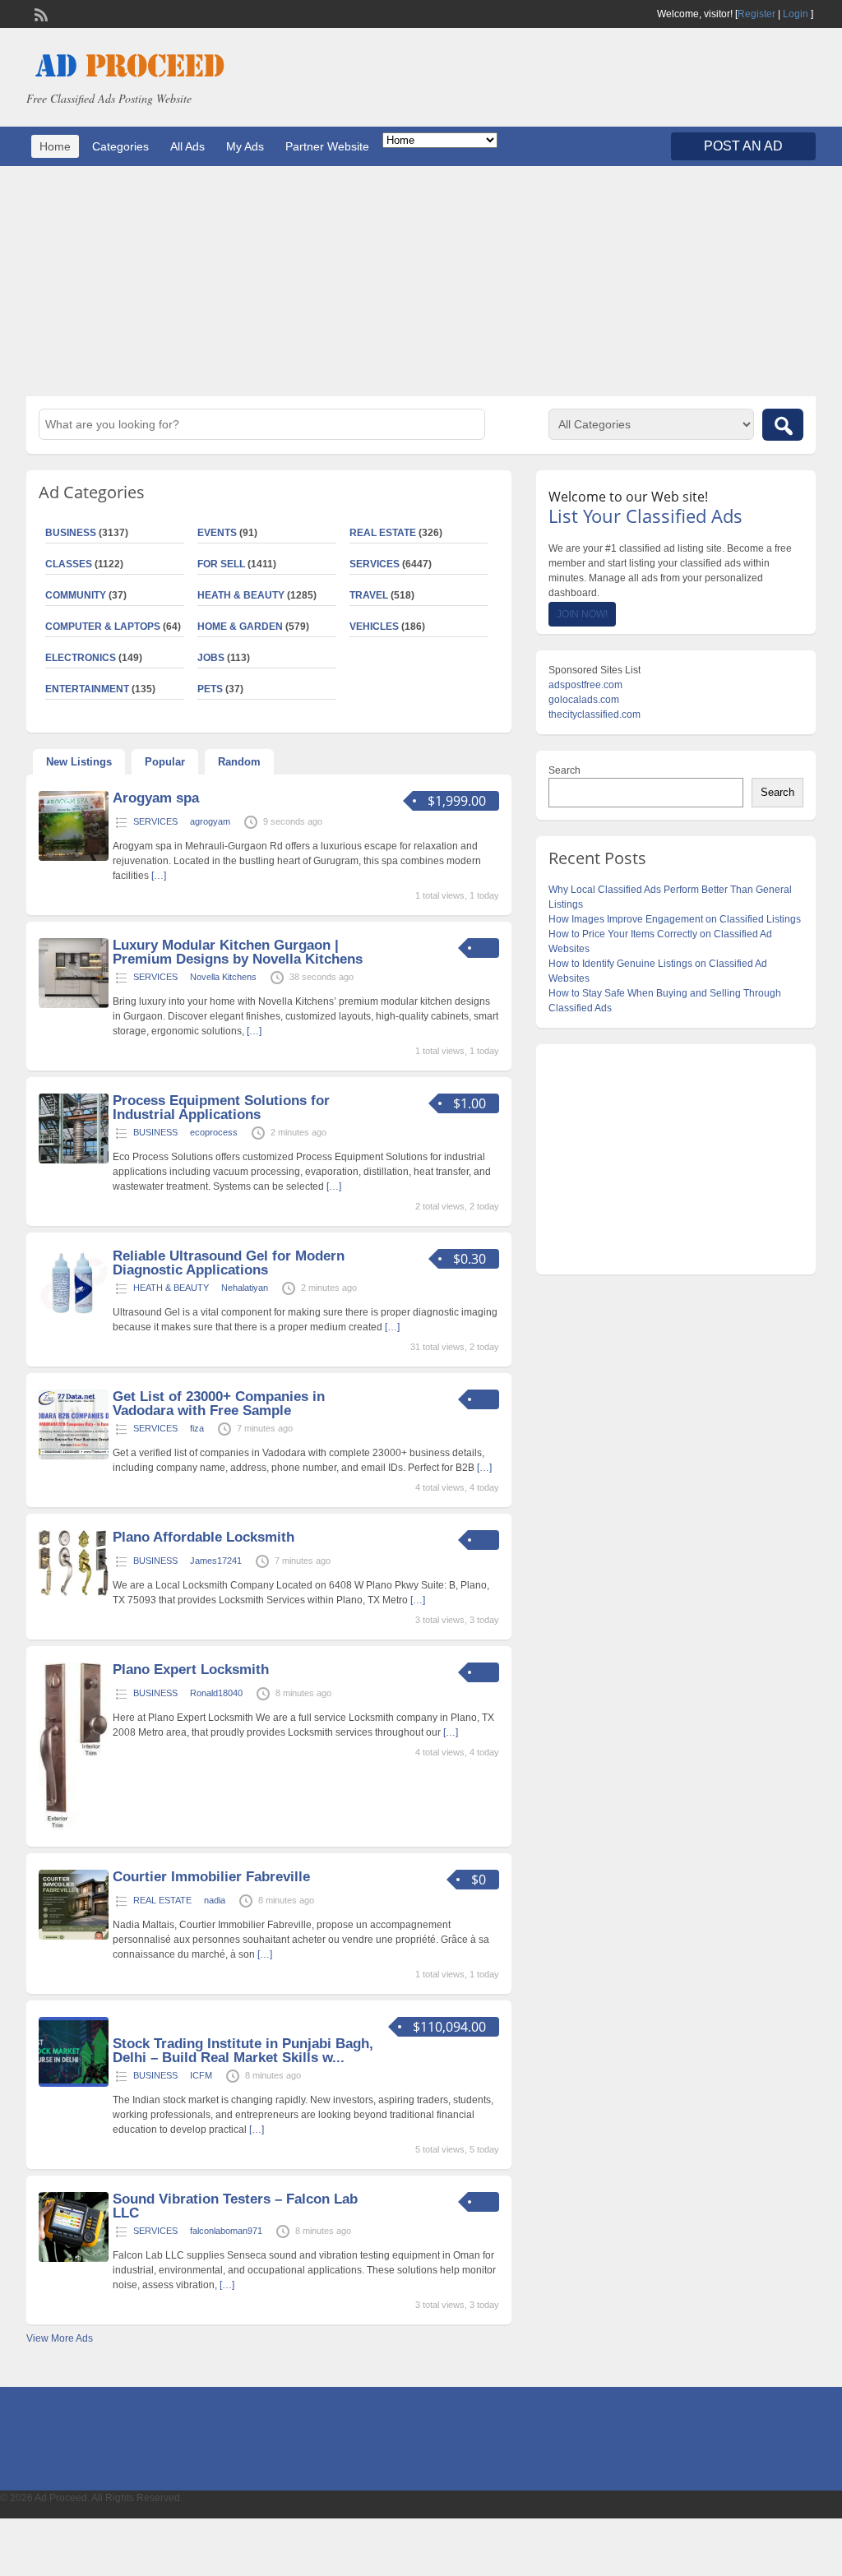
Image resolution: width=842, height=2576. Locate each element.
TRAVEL (369, 595)
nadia (215, 1900)
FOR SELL (221, 564)
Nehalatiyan (245, 1288)
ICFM (201, 2075)
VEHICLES (374, 627)
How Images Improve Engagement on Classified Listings (675, 919)
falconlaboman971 (226, 2231)
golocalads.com (584, 700)
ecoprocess (214, 1132)
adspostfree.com (585, 685)
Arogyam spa (156, 798)
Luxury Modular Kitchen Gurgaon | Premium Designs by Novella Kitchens (238, 952)
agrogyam (210, 821)
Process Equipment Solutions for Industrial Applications (221, 1108)
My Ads (245, 146)
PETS (210, 689)
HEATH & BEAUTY (241, 595)
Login (796, 14)
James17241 (216, 1561)
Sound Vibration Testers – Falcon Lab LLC (235, 2206)
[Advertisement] (421, 281)
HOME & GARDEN (240, 627)
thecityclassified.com (594, 715)
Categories (120, 146)
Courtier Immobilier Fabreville (211, 1877)
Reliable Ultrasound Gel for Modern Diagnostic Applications (229, 1263)
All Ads (187, 146)
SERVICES (375, 564)
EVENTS (217, 533)
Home (55, 146)
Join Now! (582, 614)
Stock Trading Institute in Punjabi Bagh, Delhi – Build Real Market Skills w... (243, 2051)
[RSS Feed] (39, 13)
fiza (197, 1428)
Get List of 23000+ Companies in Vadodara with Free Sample (219, 1404)
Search (564, 770)
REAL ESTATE (383, 533)
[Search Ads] (783, 425)
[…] (159, 876)
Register (756, 14)
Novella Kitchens (223, 977)
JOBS (211, 658)
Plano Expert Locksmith (191, 1670)
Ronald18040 (216, 1693)
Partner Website (327, 146)
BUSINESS (155, 1132)
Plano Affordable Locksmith (204, 1537)
